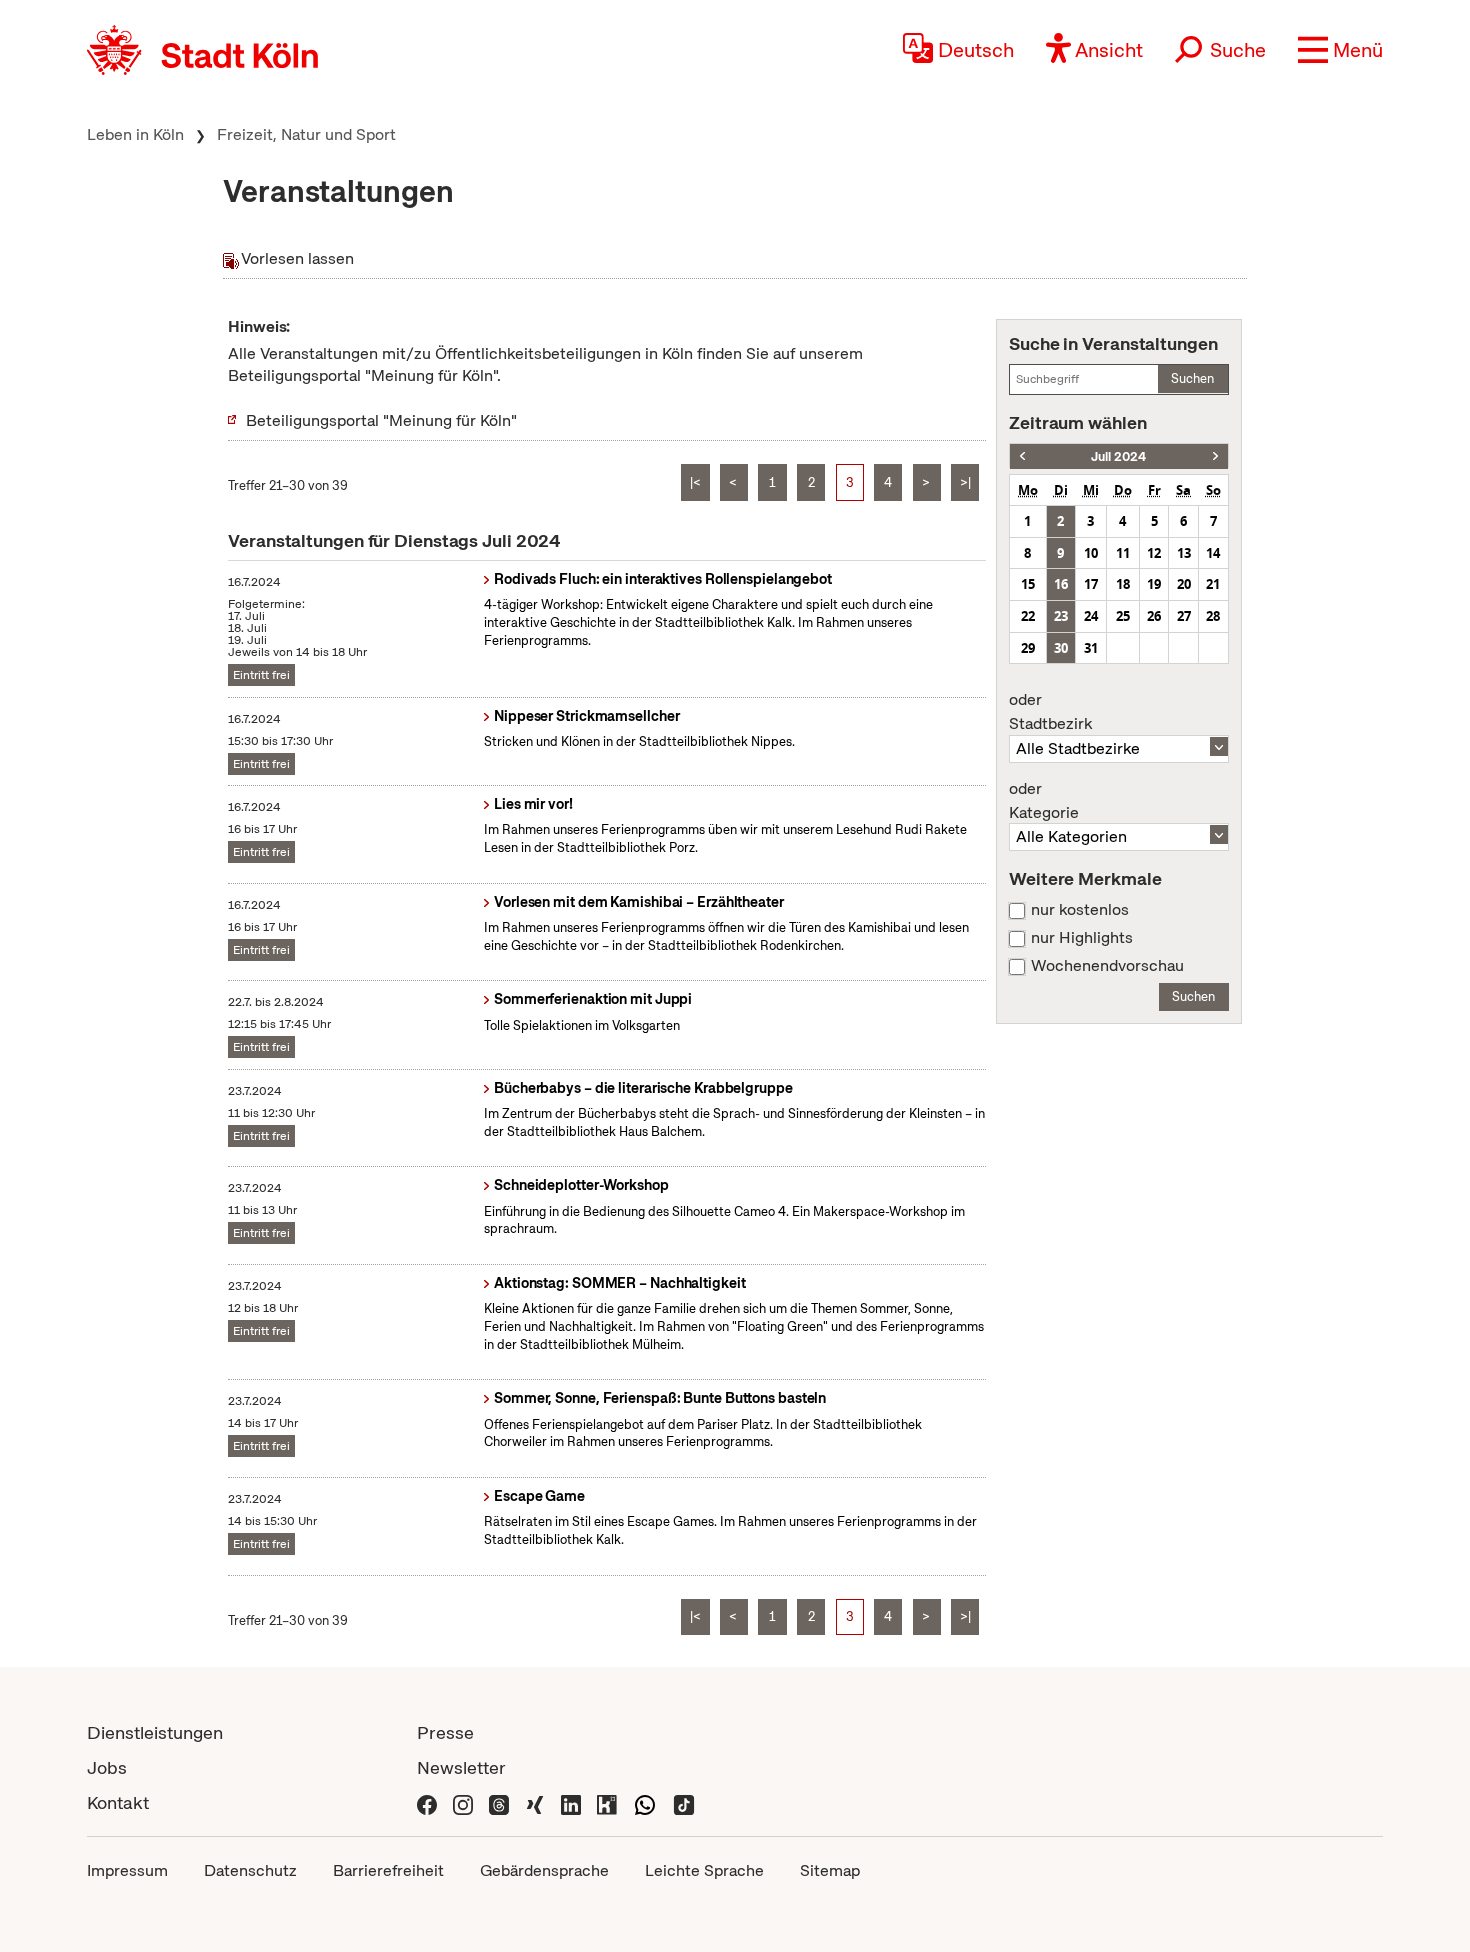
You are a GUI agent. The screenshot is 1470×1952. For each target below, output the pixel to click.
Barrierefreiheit (388, 1870)
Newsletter (461, 1767)
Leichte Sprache (704, 1870)
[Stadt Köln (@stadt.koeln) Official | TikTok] (684, 1802)
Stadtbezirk (1050, 712)
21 (1213, 584)
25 (1123, 616)
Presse (445, 1732)
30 (1061, 648)
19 (1154, 584)
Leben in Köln (135, 134)
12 (1154, 553)
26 (1154, 616)
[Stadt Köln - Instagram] (463, 1802)
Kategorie (1044, 801)
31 (1091, 648)
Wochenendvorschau (1107, 966)
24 (1091, 616)
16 (1061, 584)
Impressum (127, 1870)
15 (1028, 584)
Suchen (1192, 378)
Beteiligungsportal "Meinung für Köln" (381, 420)
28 (1213, 616)
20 (1184, 584)
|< (695, 482)
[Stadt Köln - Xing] (535, 1802)
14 (1213, 553)
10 (1091, 553)
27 (1184, 616)
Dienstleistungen (155, 1732)
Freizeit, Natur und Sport (306, 134)
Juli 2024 (1118, 456)
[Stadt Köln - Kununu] (607, 1802)
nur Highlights (1082, 938)
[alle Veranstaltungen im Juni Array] (1022, 456)
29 (1028, 648)
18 (1123, 584)
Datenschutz (250, 1870)
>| (965, 482)
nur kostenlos (1080, 910)
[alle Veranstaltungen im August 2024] (1215, 456)
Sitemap (830, 1870)
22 (1028, 616)
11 (1123, 553)
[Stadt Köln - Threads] (499, 1802)
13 (1184, 553)
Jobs (107, 1767)
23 (1061, 616)
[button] (1340, 50)
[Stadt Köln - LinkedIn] (571, 1802)
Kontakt (118, 1802)
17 (1091, 584)
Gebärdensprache (544, 1870)
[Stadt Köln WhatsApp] (645, 1802)
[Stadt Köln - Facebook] (427, 1802)
